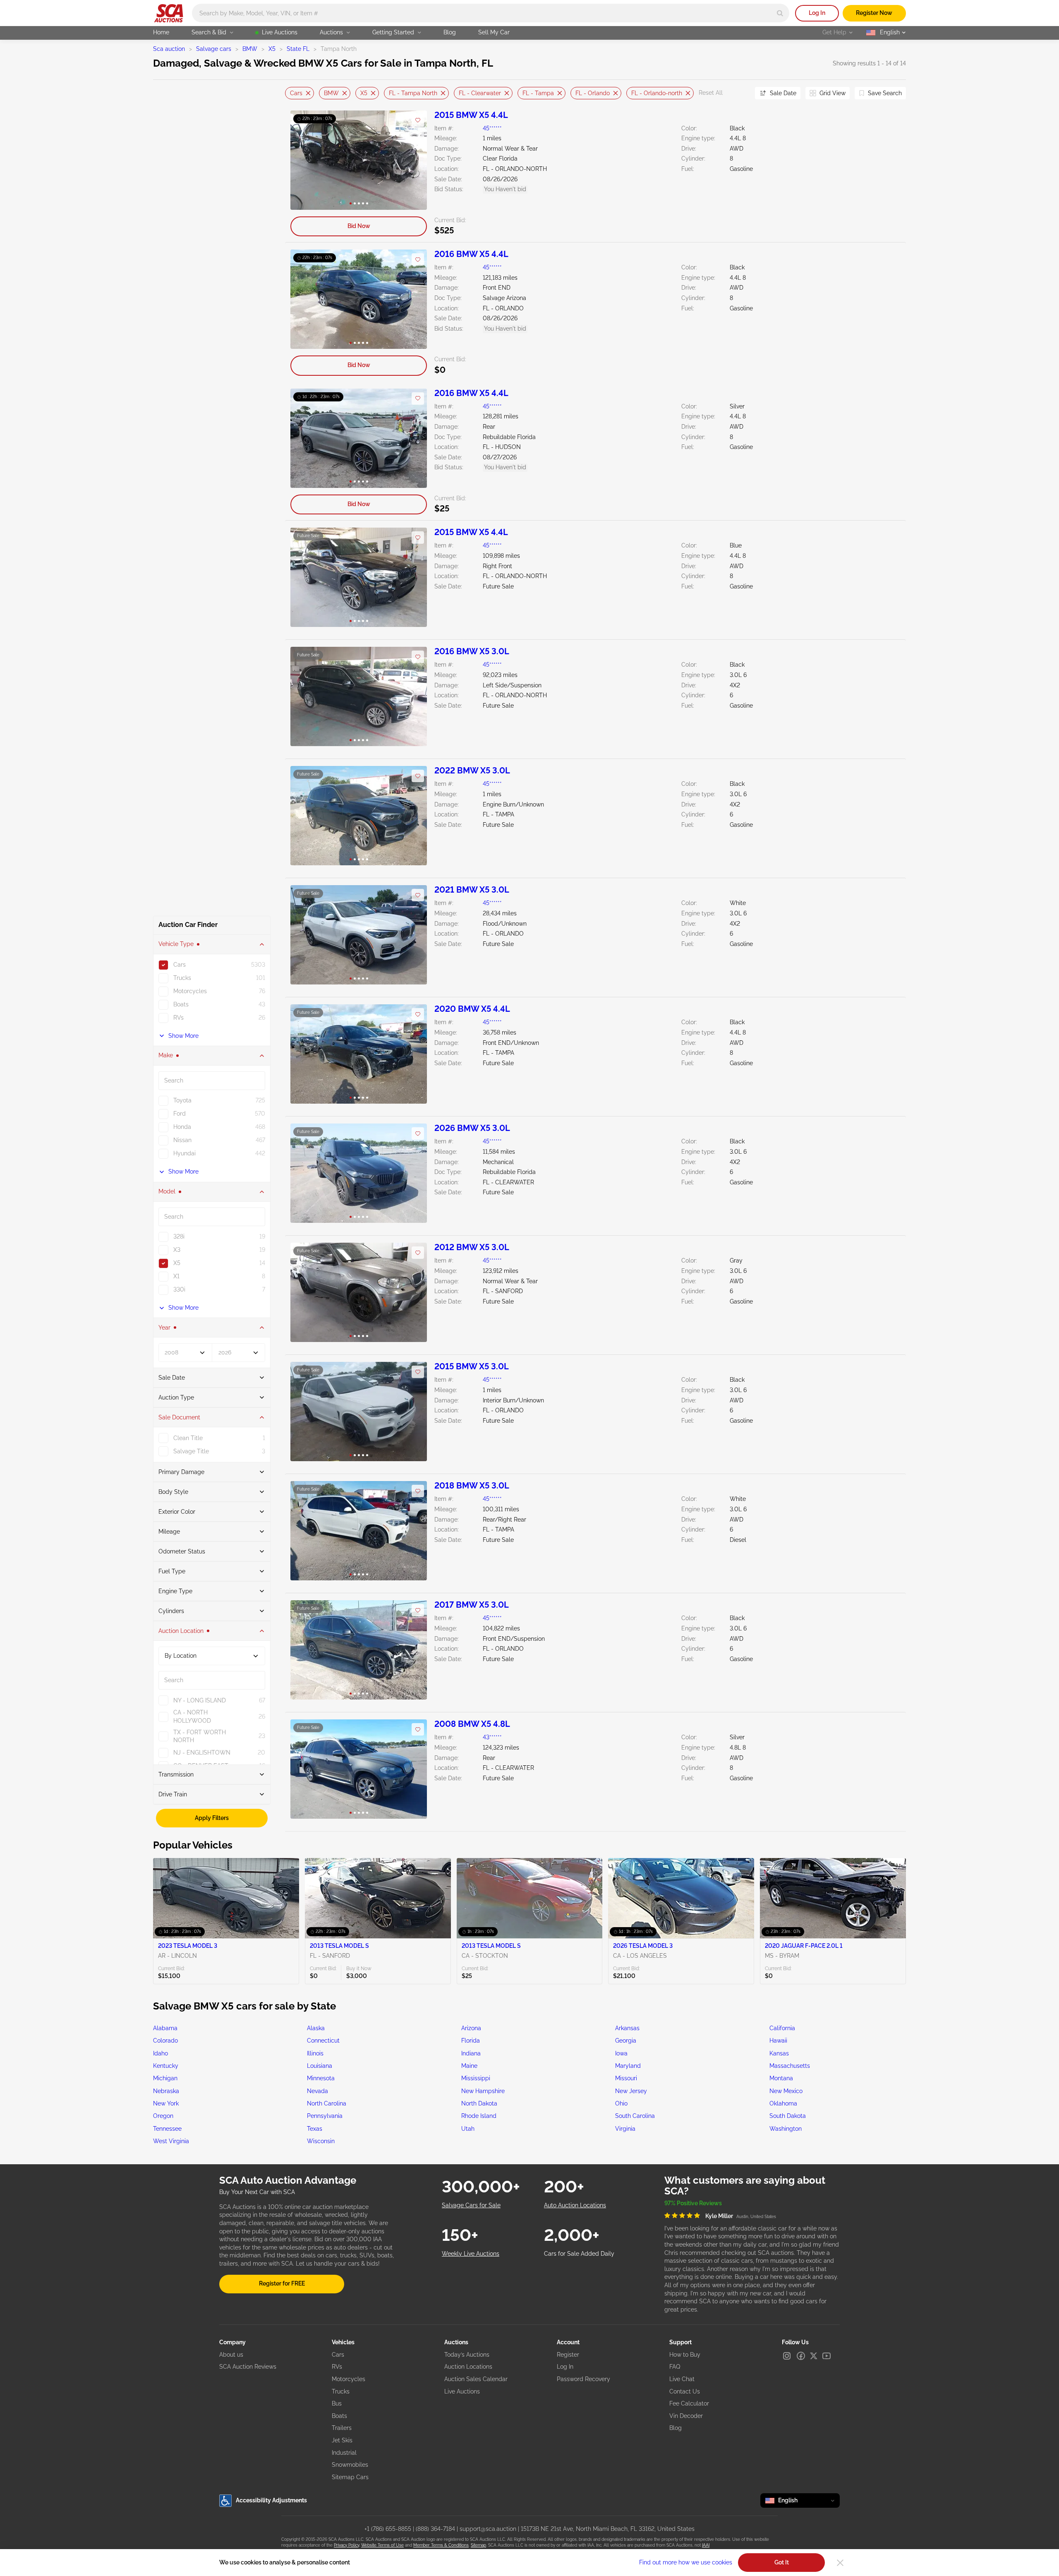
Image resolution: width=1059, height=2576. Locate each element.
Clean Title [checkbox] (188, 1438)
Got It (782, 2562)
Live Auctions (280, 32)
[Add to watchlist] (418, 120)
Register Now (874, 13)
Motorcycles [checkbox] (190, 991)
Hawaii (778, 2041)
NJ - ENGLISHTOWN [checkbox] (202, 1753)
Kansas (779, 2053)
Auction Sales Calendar (476, 2379)
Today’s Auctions (467, 2355)
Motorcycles (349, 2379)
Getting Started (393, 32)
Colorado (165, 2041)
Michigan (165, 2078)
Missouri (626, 2078)
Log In (817, 13)
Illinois (315, 2053)
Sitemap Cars (350, 2477)
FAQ (675, 2367)
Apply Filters (212, 1818)
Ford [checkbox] (180, 1114)
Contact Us (685, 2391)
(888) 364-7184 (435, 2529)
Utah (468, 2129)
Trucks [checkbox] (182, 978)
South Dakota (788, 2116)
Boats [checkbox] (181, 1004)
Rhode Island (479, 2116)
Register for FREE (282, 2283)
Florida (471, 2041)
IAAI (706, 2545)
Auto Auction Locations (575, 2205)
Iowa (621, 2053)
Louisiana (320, 2066)
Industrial (344, 2453)
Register (568, 2355)
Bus (337, 2403)
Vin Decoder (686, 2416)
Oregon (163, 2116)
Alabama (165, 2028)
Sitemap (478, 2545)
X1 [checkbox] (176, 1276)
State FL (298, 49)
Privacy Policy (346, 2545)
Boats (339, 2416)
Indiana (471, 2053)
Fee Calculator (689, 2403)
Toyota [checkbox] (182, 1100)
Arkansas (627, 2028)
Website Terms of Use (382, 2545)
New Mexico (786, 2091)
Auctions (331, 32)
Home (161, 32)
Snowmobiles (350, 2465)
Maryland (628, 2066)
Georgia (626, 2041)
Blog (450, 32)
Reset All (711, 93)
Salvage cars (214, 49)
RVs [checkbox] (178, 1018)
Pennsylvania (325, 2116)
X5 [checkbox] (177, 1263)
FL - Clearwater (480, 93)
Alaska (316, 2028)
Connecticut (323, 2041)
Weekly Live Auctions (471, 2254)
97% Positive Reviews (693, 2203)
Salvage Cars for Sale (471, 2205)
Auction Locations (468, 2367)
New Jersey (631, 2091)
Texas (315, 2129)
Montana (781, 2078)
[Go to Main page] (169, 13)
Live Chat (682, 2379)
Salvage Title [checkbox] (191, 1451)
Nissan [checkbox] (182, 1140)
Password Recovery (583, 2379)
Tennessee (167, 2129)
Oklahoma (783, 2103)
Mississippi (476, 2078)
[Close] (840, 2563)
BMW (250, 49)
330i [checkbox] (179, 1289)
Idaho (161, 2053)
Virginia (625, 2129)
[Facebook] (801, 2356)
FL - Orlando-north (657, 93)
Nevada (317, 2091)
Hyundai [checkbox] (184, 1153)
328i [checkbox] (179, 1236)
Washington (786, 2129)
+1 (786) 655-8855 (388, 2529)
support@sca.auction (488, 2529)
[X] (814, 2356)
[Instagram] (787, 2356)
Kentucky (166, 2066)
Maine (469, 2066)
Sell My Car (494, 32)
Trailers (342, 2428)
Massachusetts (790, 2066)
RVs (337, 2367)
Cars (296, 93)
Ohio (621, 2103)
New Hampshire (483, 2091)
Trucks (341, 2391)
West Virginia (171, 2141)
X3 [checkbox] (177, 1250)
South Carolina (635, 2116)
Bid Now (359, 226)
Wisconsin (321, 2141)
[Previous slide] (291, 93)
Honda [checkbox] (182, 1127)
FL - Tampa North (413, 93)
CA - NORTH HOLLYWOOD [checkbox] (192, 1717)
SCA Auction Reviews (248, 2367)
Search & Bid (209, 32)
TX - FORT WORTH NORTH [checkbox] (200, 1736)
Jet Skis (342, 2440)
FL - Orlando (593, 93)
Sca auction (169, 49)
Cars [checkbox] (180, 965)
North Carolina (327, 2103)
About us (231, 2355)
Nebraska (166, 2091)
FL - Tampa (538, 93)
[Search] (780, 13)
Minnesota (321, 2078)
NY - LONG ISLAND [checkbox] (200, 1700)
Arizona (471, 2028)
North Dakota (479, 2103)
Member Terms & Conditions (441, 2545)
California (782, 2028)
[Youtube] (827, 2356)
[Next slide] (738, 93)
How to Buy (685, 2355)
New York (166, 2103)
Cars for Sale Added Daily (579, 2254)
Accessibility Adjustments (271, 2500)
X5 (272, 49)
